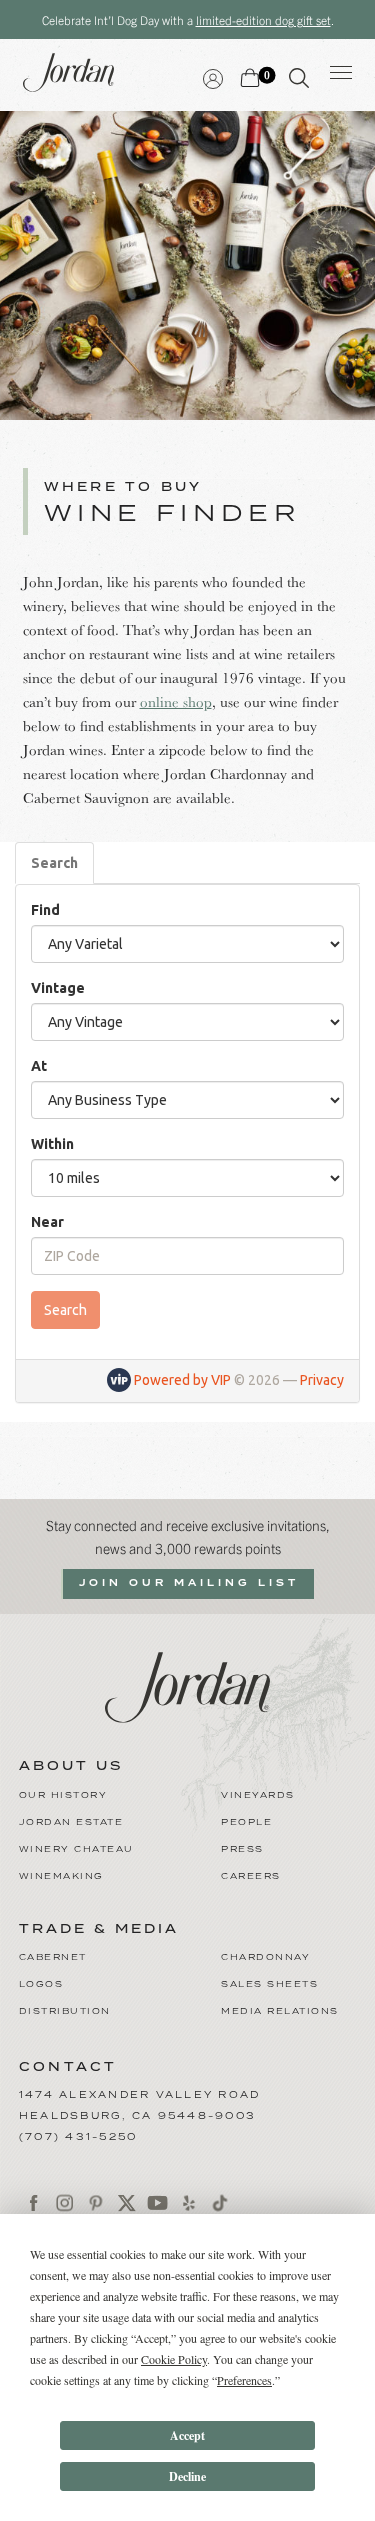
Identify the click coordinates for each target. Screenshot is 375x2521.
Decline (187, 2476)
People (246, 1822)
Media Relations (280, 2011)
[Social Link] (34, 2202)
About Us (71, 1767)
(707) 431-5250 (78, 2137)
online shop (176, 701)
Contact (68, 2067)
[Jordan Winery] (187, 1684)
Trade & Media (99, 1930)
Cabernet (53, 1957)
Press (242, 1849)
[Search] (299, 82)
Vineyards (258, 1795)
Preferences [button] (244, 2380)
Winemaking (61, 1876)
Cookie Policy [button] (174, 2359)
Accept (187, 2435)
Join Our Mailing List (189, 1583)
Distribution (65, 2011)
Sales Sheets (269, 1984)
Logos (41, 1984)
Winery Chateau (76, 1849)
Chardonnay (265, 1957)
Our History (63, 1795)
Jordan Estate (71, 1822)
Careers (251, 1876)
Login (213, 76)
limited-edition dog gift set (263, 19)
